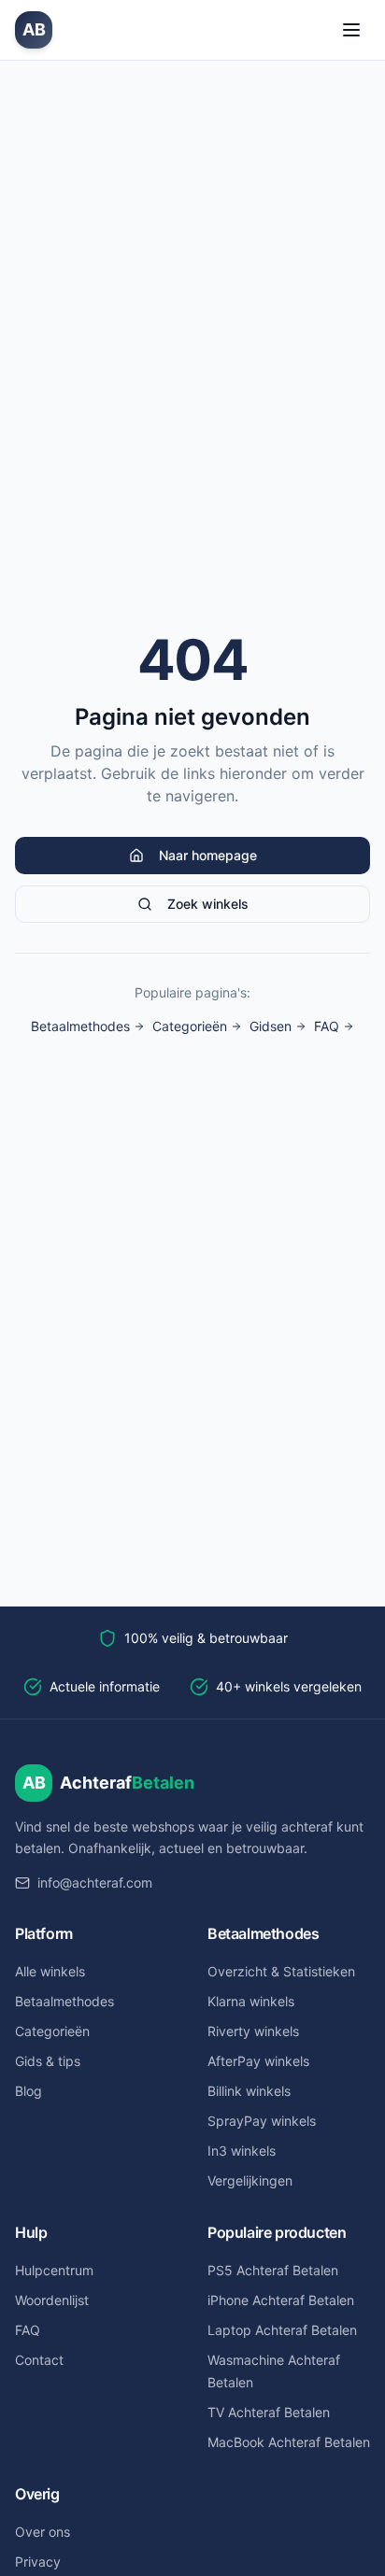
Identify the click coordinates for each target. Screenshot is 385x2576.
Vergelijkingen (250, 2180)
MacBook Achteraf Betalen (289, 2442)
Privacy (38, 2562)
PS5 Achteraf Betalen (273, 2270)
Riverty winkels (253, 2031)
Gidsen (271, 1026)
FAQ (327, 1026)
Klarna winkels (251, 2001)
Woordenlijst (52, 2300)
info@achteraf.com (95, 1882)
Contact (39, 2360)
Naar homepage (208, 855)
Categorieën (190, 1026)
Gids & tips (48, 2061)
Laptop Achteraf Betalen (282, 2330)
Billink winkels (249, 2091)
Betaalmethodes (80, 1026)
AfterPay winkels (258, 2061)
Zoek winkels (208, 904)
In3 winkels (242, 2151)
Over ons (43, 2532)
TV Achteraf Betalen (269, 2412)
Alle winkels (50, 1971)
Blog (29, 2091)
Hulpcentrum (54, 2270)
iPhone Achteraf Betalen (281, 2300)
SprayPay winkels (262, 2121)
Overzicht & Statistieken (281, 1971)
